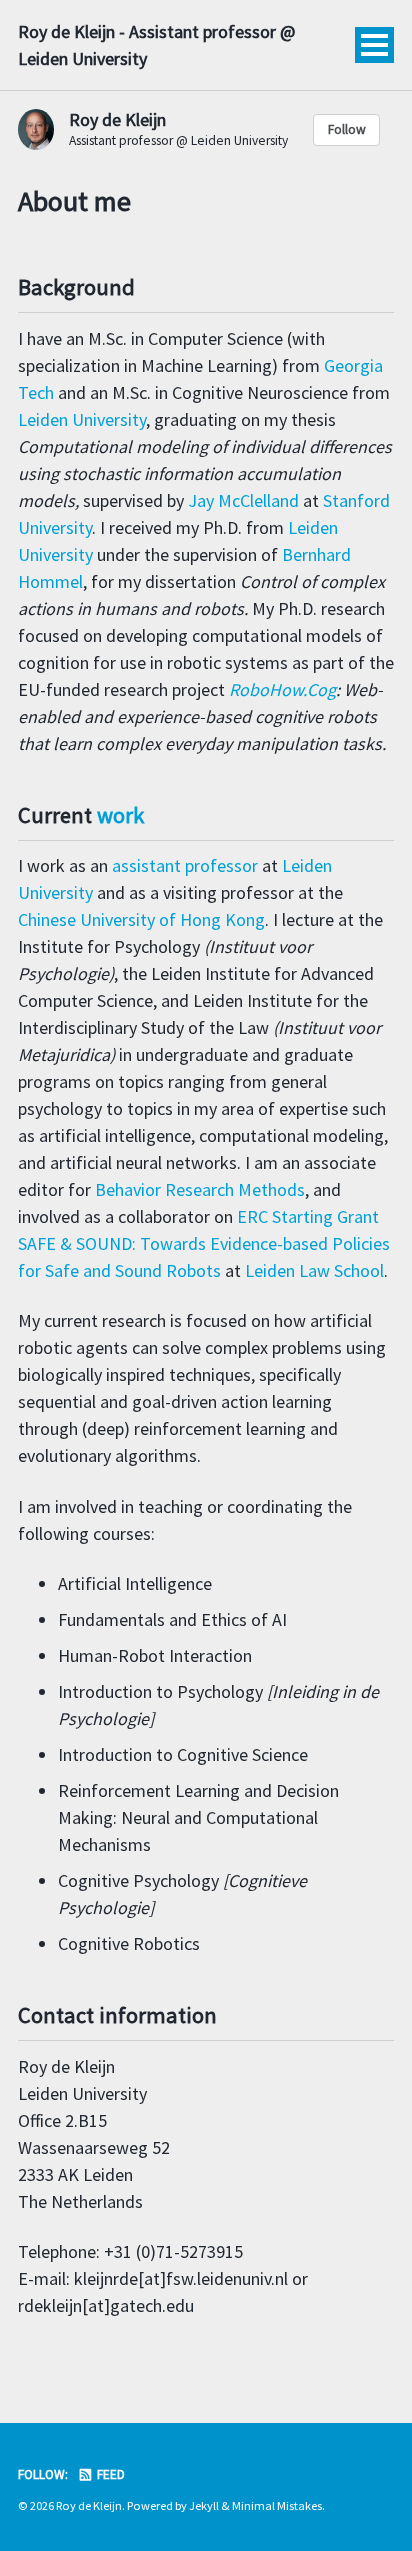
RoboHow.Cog (282, 689)
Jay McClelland (243, 500)
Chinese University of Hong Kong (141, 919)
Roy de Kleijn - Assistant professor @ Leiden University (156, 45)
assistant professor (185, 865)
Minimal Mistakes (277, 2505)
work (120, 815)
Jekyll (204, 2505)
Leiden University (82, 419)
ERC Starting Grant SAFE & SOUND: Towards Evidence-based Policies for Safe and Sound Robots (204, 1243)
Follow (347, 129)
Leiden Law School (314, 1270)
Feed (109, 2474)
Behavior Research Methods (200, 1189)
